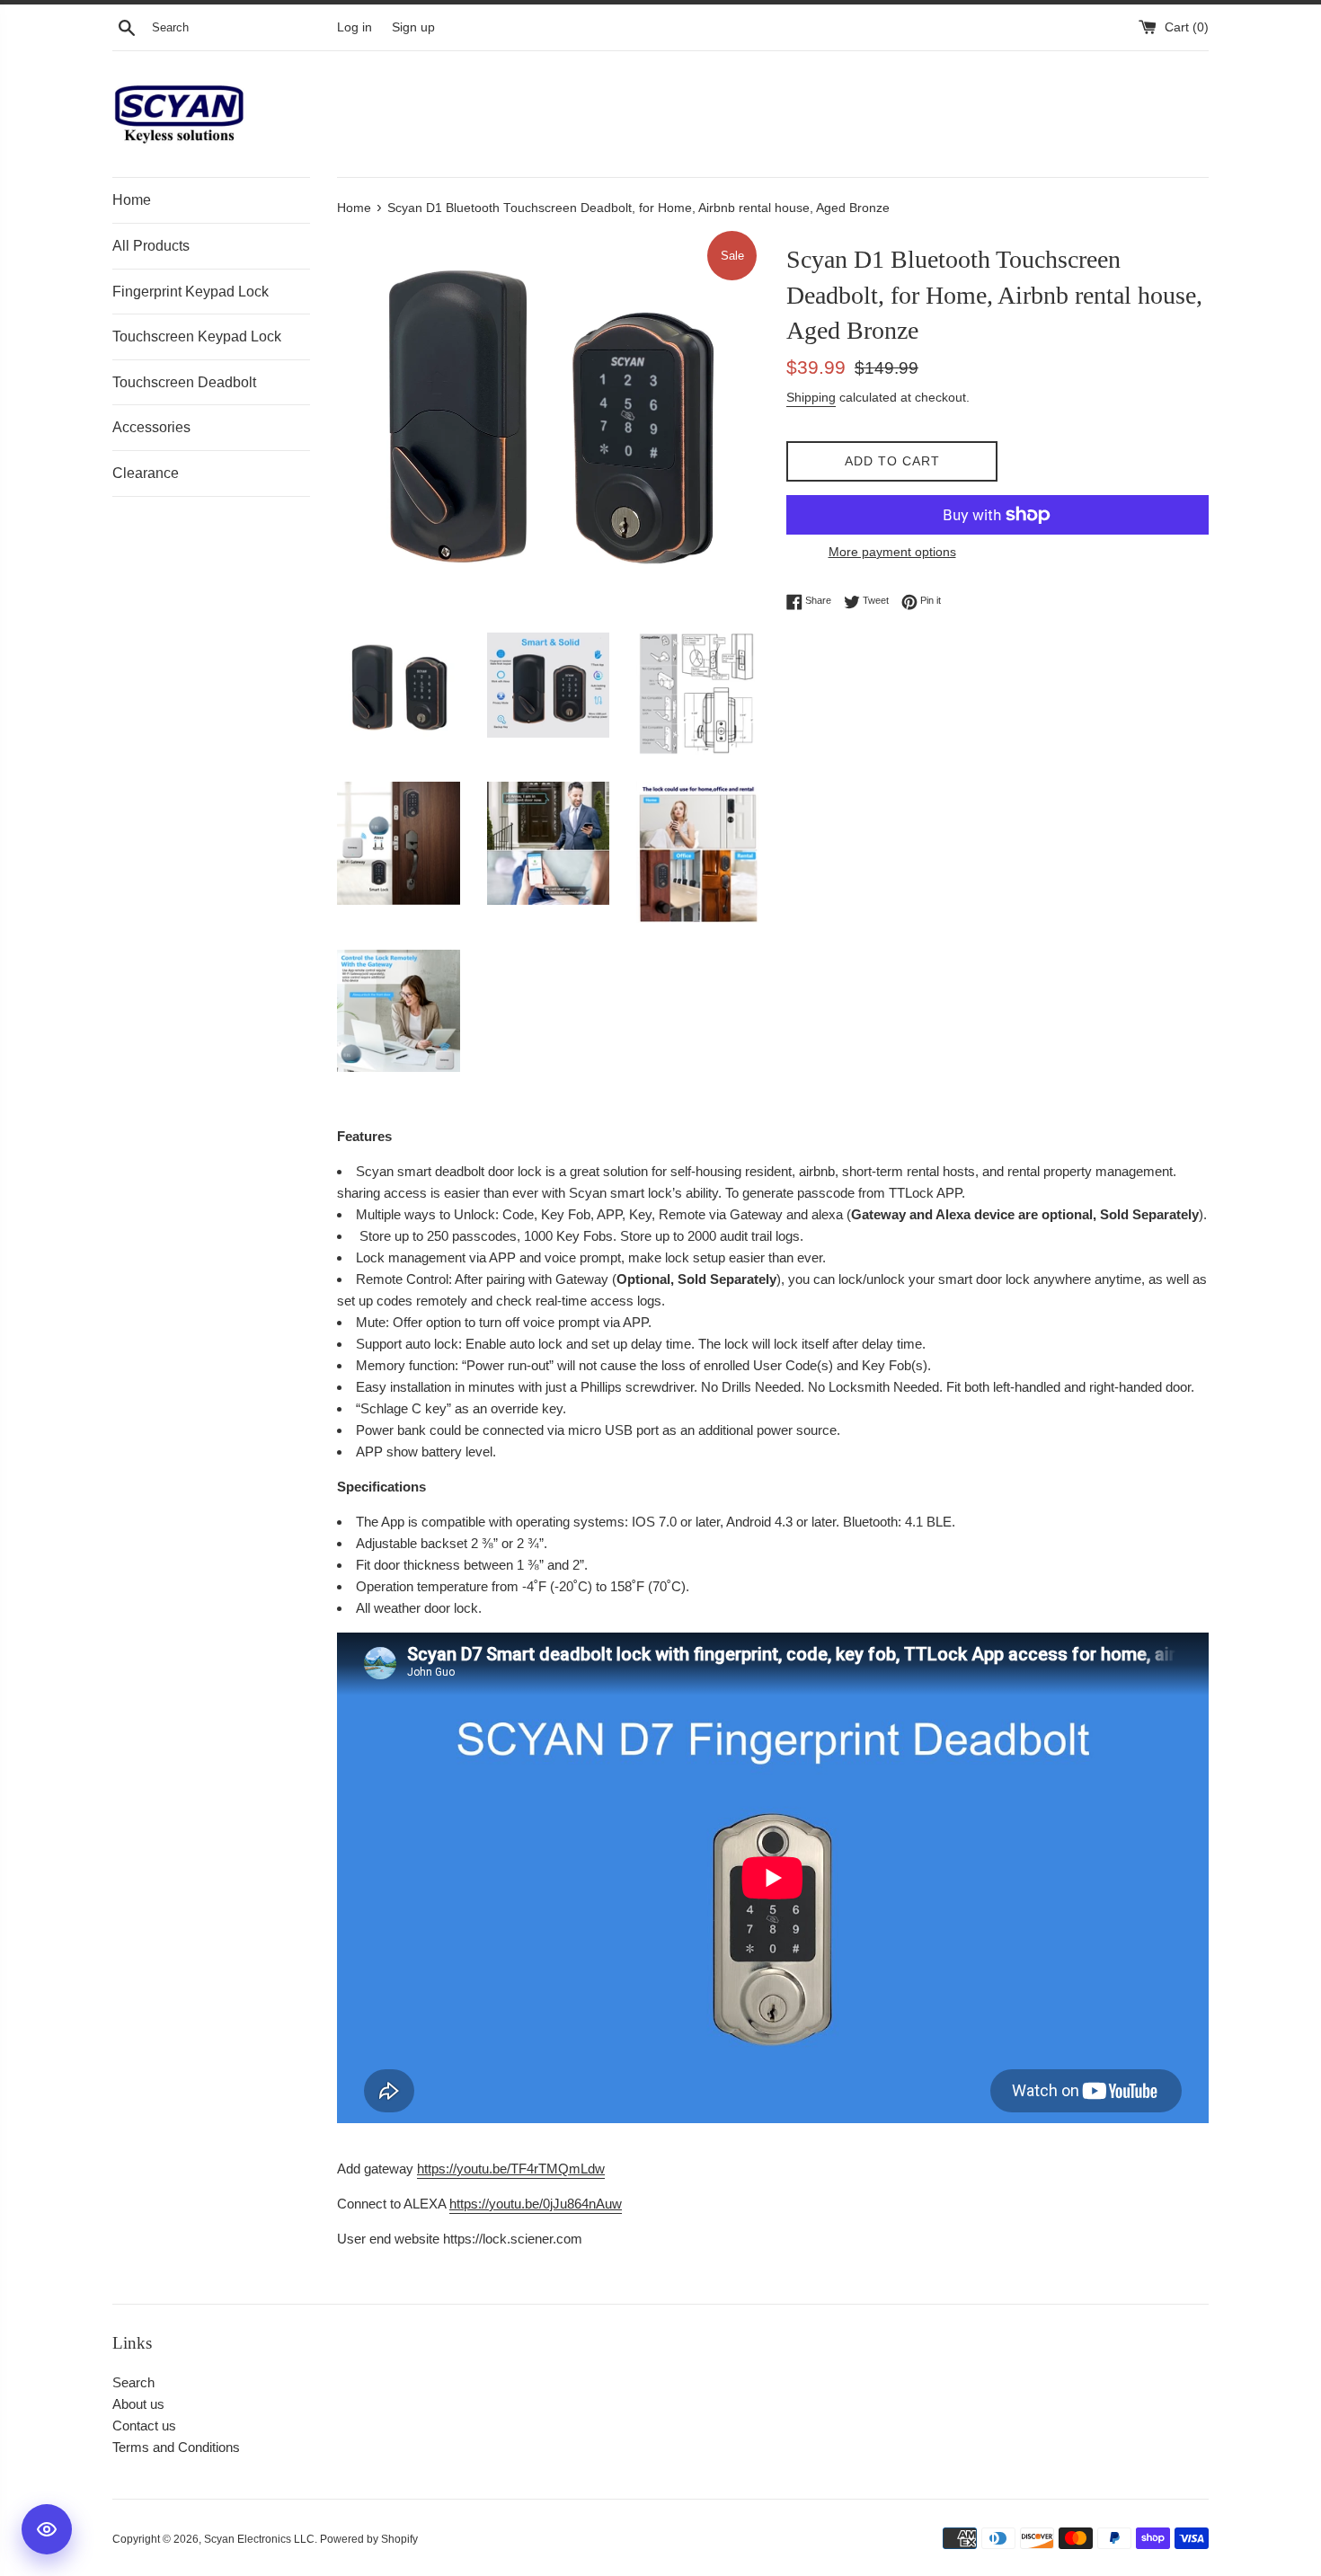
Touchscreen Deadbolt (184, 382)
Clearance (146, 473)
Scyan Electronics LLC (259, 2539)
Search (133, 2382)
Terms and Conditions (176, 2447)
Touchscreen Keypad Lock (197, 336)
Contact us (144, 2426)
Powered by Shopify (369, 2539)
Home (132, 200)
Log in (355, 27)
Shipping (811, 397)
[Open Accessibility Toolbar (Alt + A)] (47, 2529)
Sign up (413, 27)
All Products (151, 246)
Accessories (151, 427)
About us (138, 2404)
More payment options (892, 552)
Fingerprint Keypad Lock (191, 292)
